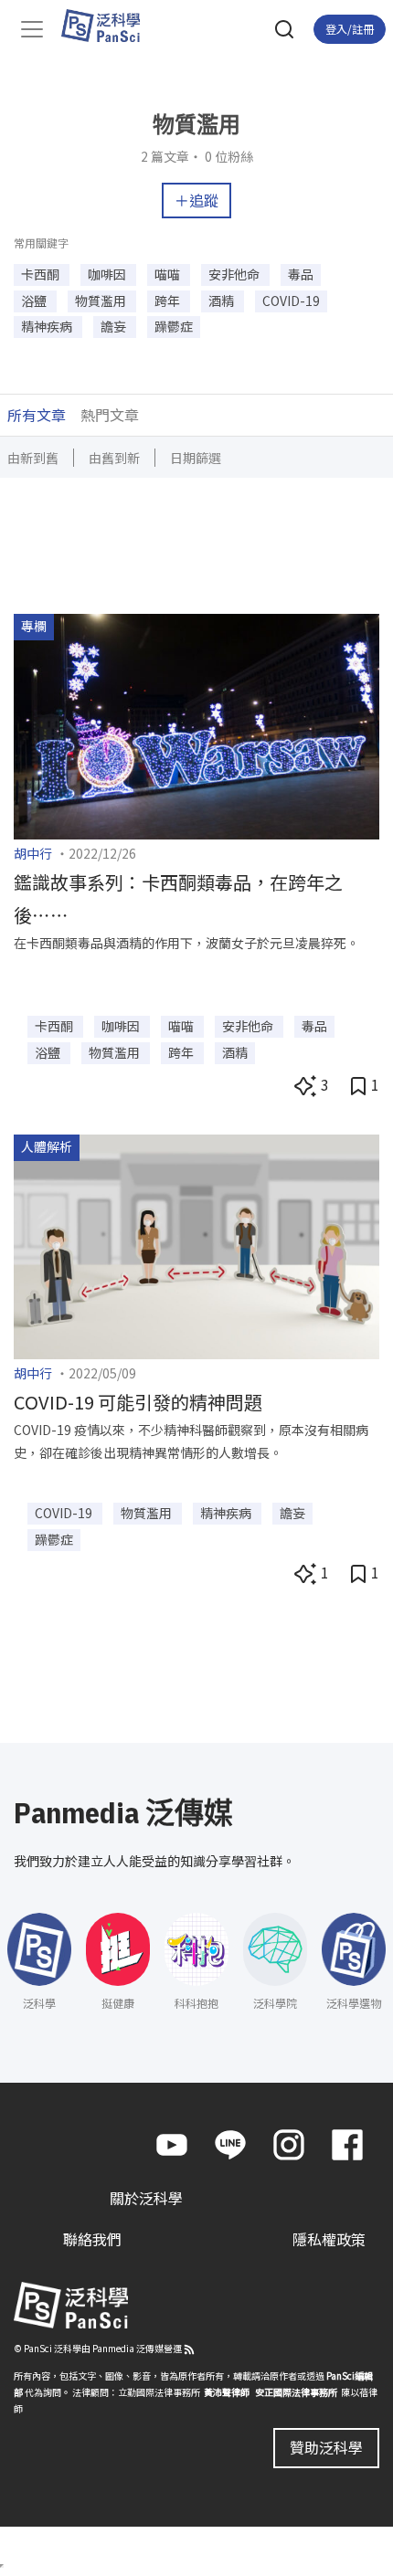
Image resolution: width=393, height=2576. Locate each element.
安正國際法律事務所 (296, 2392)
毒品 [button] (301, 274)
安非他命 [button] (235, 274)
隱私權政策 (329, 2239)
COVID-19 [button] (291, 301)
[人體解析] (196, 1245)
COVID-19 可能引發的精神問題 (138, 1402)
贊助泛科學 (326, 2447)
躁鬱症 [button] (174, 326)
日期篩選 (196, 458)
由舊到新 (114, 458)
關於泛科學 (146, 2198)
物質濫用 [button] (102, 301)
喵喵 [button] (169, 274)
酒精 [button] (223, 301)
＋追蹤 (196, 200)
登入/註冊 (350, 29)
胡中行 (33, 853)
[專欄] (196, 724)
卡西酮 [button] (42, 274)
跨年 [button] (169, 301)
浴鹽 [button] (35, 301)
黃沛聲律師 (227, 2392)
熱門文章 (110, 415)
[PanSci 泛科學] (109, 26)
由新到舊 (33, 458)
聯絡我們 (92, 2239)
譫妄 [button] (115, 326)
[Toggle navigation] (32, 29)
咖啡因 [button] (108, 274)
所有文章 (37, 415)
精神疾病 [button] (48, 326)
